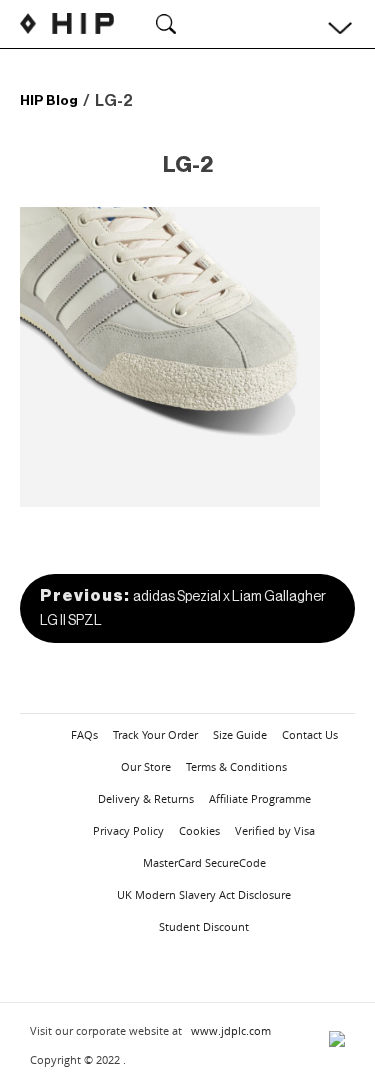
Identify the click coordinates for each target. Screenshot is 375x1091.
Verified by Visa (275, 830)
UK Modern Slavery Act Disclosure (204, 894)
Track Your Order (155, 734)
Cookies (199, 830)
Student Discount (204, 926)
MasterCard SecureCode (204, 862)
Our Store (146, 766)
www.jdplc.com (231, 1030)
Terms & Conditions (236, 766)
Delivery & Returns (146, 798)
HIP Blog (49, 100)
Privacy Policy (128, 830)
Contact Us (310, 734)
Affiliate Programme (260, 798)
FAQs (84, 734)
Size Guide (240, 734)
